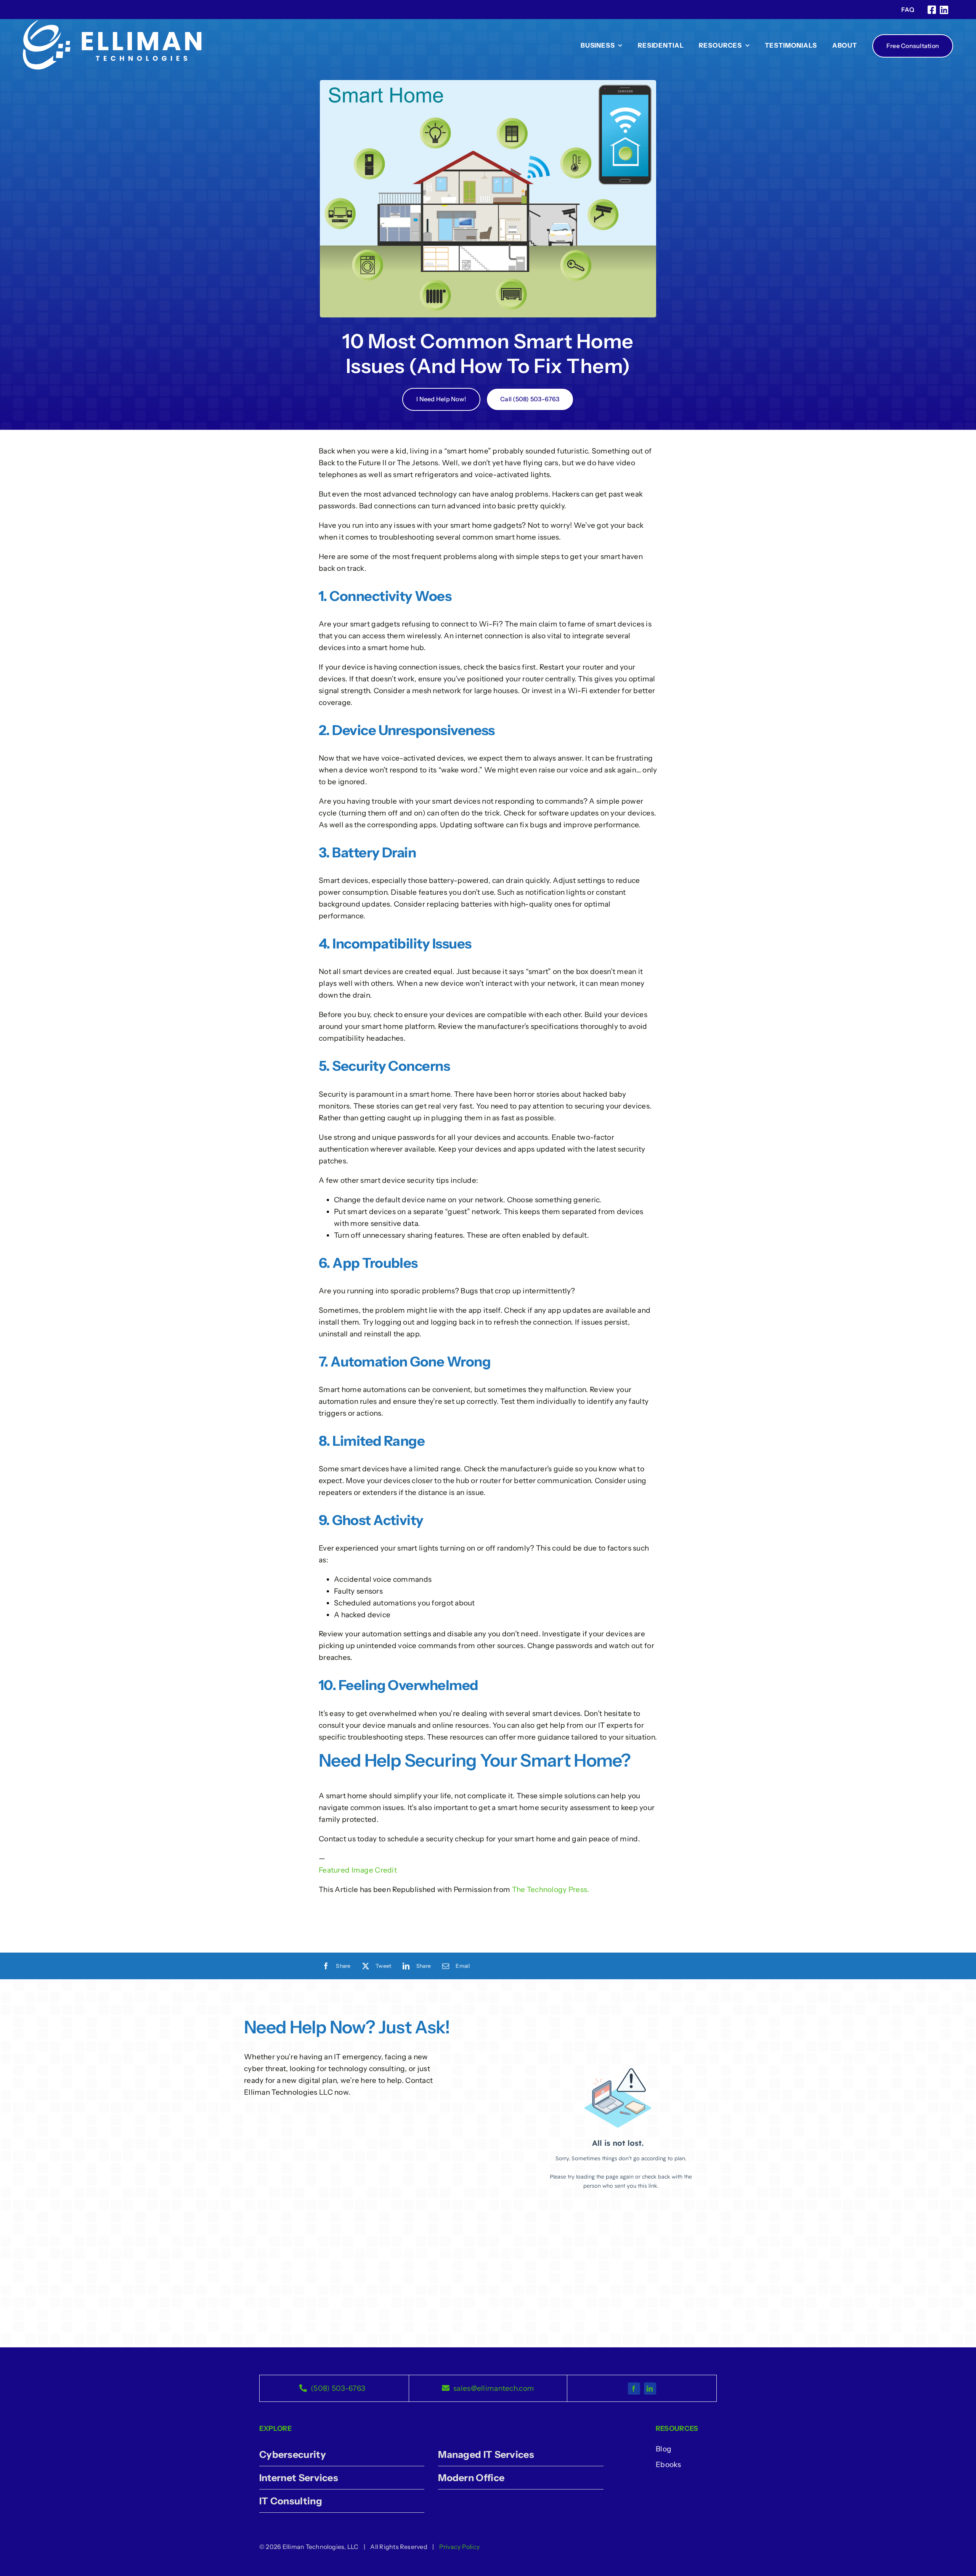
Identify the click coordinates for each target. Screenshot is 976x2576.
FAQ (908, 10)
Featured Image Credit (358, 1870)
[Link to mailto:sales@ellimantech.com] (446, 2388)
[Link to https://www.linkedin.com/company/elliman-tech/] (944, 10)
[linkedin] (650, 2389)
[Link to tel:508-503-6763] (303, 2388)
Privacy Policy (459, 2547)
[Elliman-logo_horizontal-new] (112, 23)
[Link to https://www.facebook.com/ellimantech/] (932, 10)
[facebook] (634, 2389)
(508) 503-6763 (338, 2388)
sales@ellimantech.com (494, 2388)
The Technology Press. (551, 1890)
